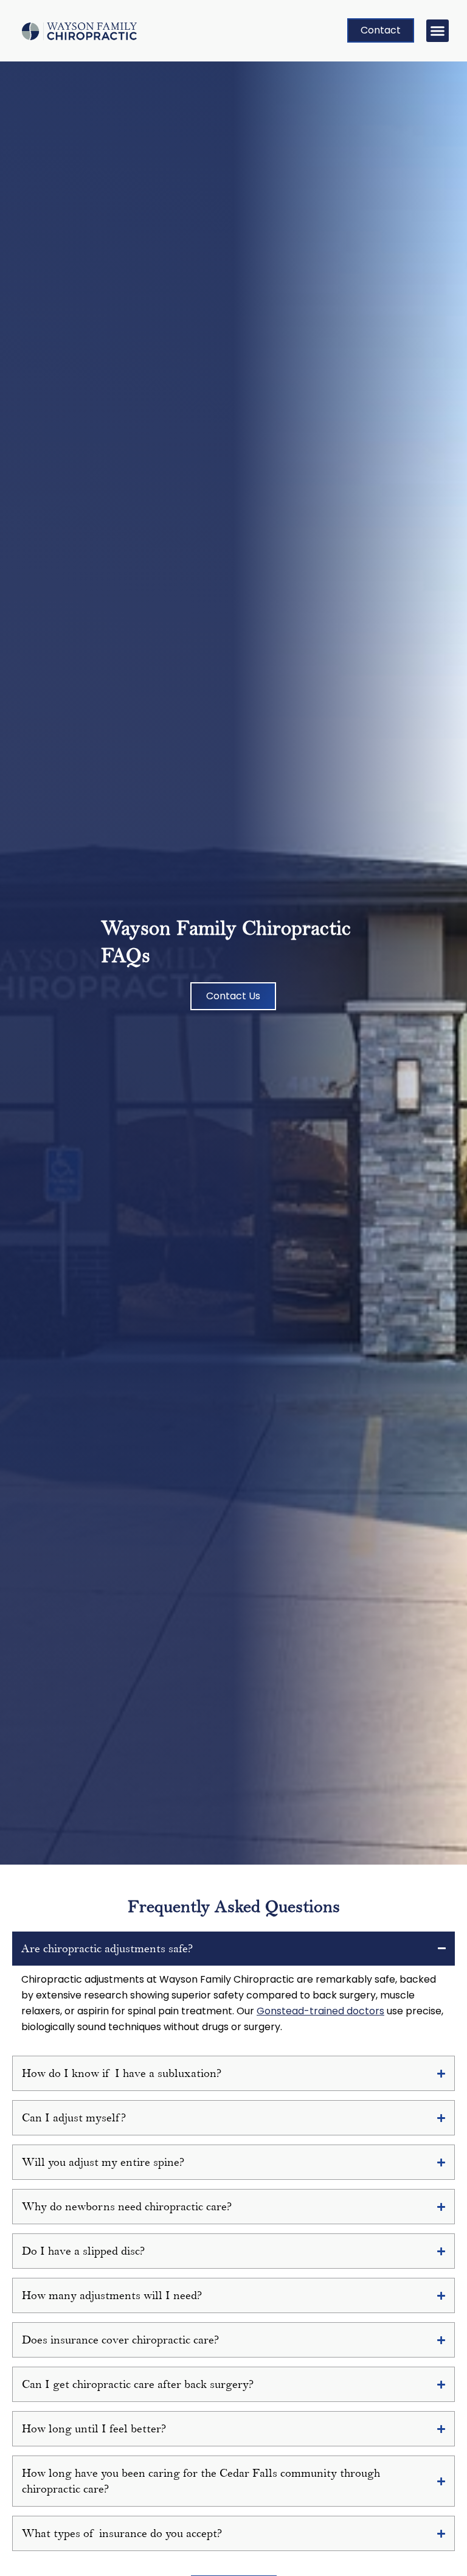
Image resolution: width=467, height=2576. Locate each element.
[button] (438, 31)
